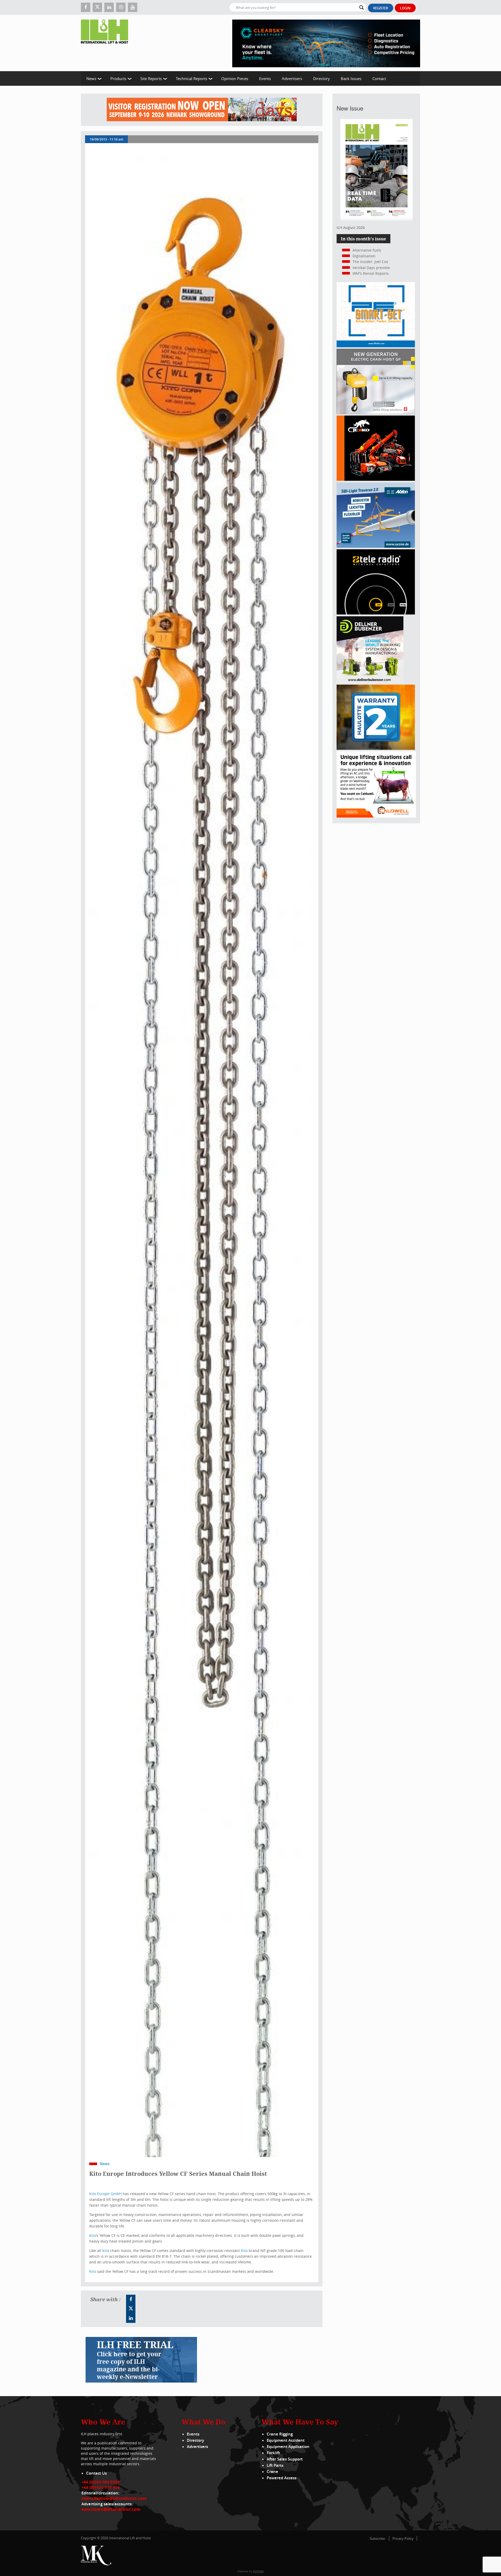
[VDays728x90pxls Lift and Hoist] (202, 110)
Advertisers (292, 78)
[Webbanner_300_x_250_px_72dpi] (376, 613)
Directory (321, 78)
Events (265, 78)
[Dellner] (370, 682)
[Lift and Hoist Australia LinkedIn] (131, 2318)
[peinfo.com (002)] (376, 346)
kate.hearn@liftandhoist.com (111, 2509)
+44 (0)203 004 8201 (101, 2482)
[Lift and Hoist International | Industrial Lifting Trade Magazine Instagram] (121, 7)
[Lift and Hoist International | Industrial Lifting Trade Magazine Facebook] (86, 7)
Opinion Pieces (235, 78)
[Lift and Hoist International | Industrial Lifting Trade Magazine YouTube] (133, 7)
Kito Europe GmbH (105, 2194)
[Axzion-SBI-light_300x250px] (376, 546)
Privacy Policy (403, 2538)
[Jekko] (376, 479)
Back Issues (351, 78)
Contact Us (96, 2473)
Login (405, 8)
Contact (379, 78)
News (91, 78)
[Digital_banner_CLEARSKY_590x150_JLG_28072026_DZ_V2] (326, 43)
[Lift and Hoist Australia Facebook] (131, 2299)
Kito (93, 2235)
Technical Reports (192, 78)
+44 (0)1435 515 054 (101, 2487)
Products (118, 78)
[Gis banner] (376, 413)
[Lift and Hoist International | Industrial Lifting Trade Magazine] (106, 43)
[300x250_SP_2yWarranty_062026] (376, 748)
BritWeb (258, 2571)
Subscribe (377, 2538)
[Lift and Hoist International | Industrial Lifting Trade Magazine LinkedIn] (109, 7)
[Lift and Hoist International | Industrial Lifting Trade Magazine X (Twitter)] (97, 7)
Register (381, 8)
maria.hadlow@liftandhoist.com (114, 2498)
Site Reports (151, 78)
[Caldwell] (376, 816)
